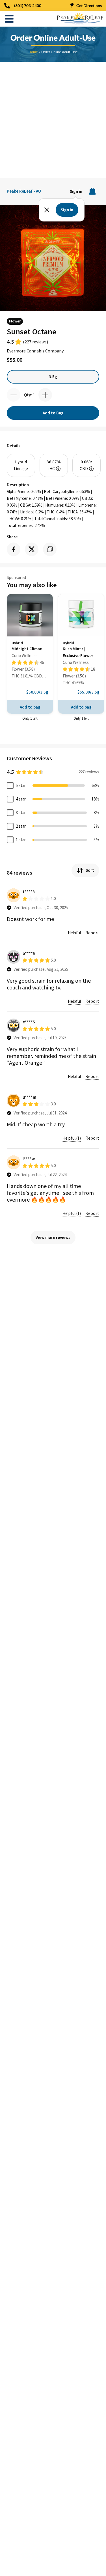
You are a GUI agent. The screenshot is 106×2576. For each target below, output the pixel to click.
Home (33, 52)
